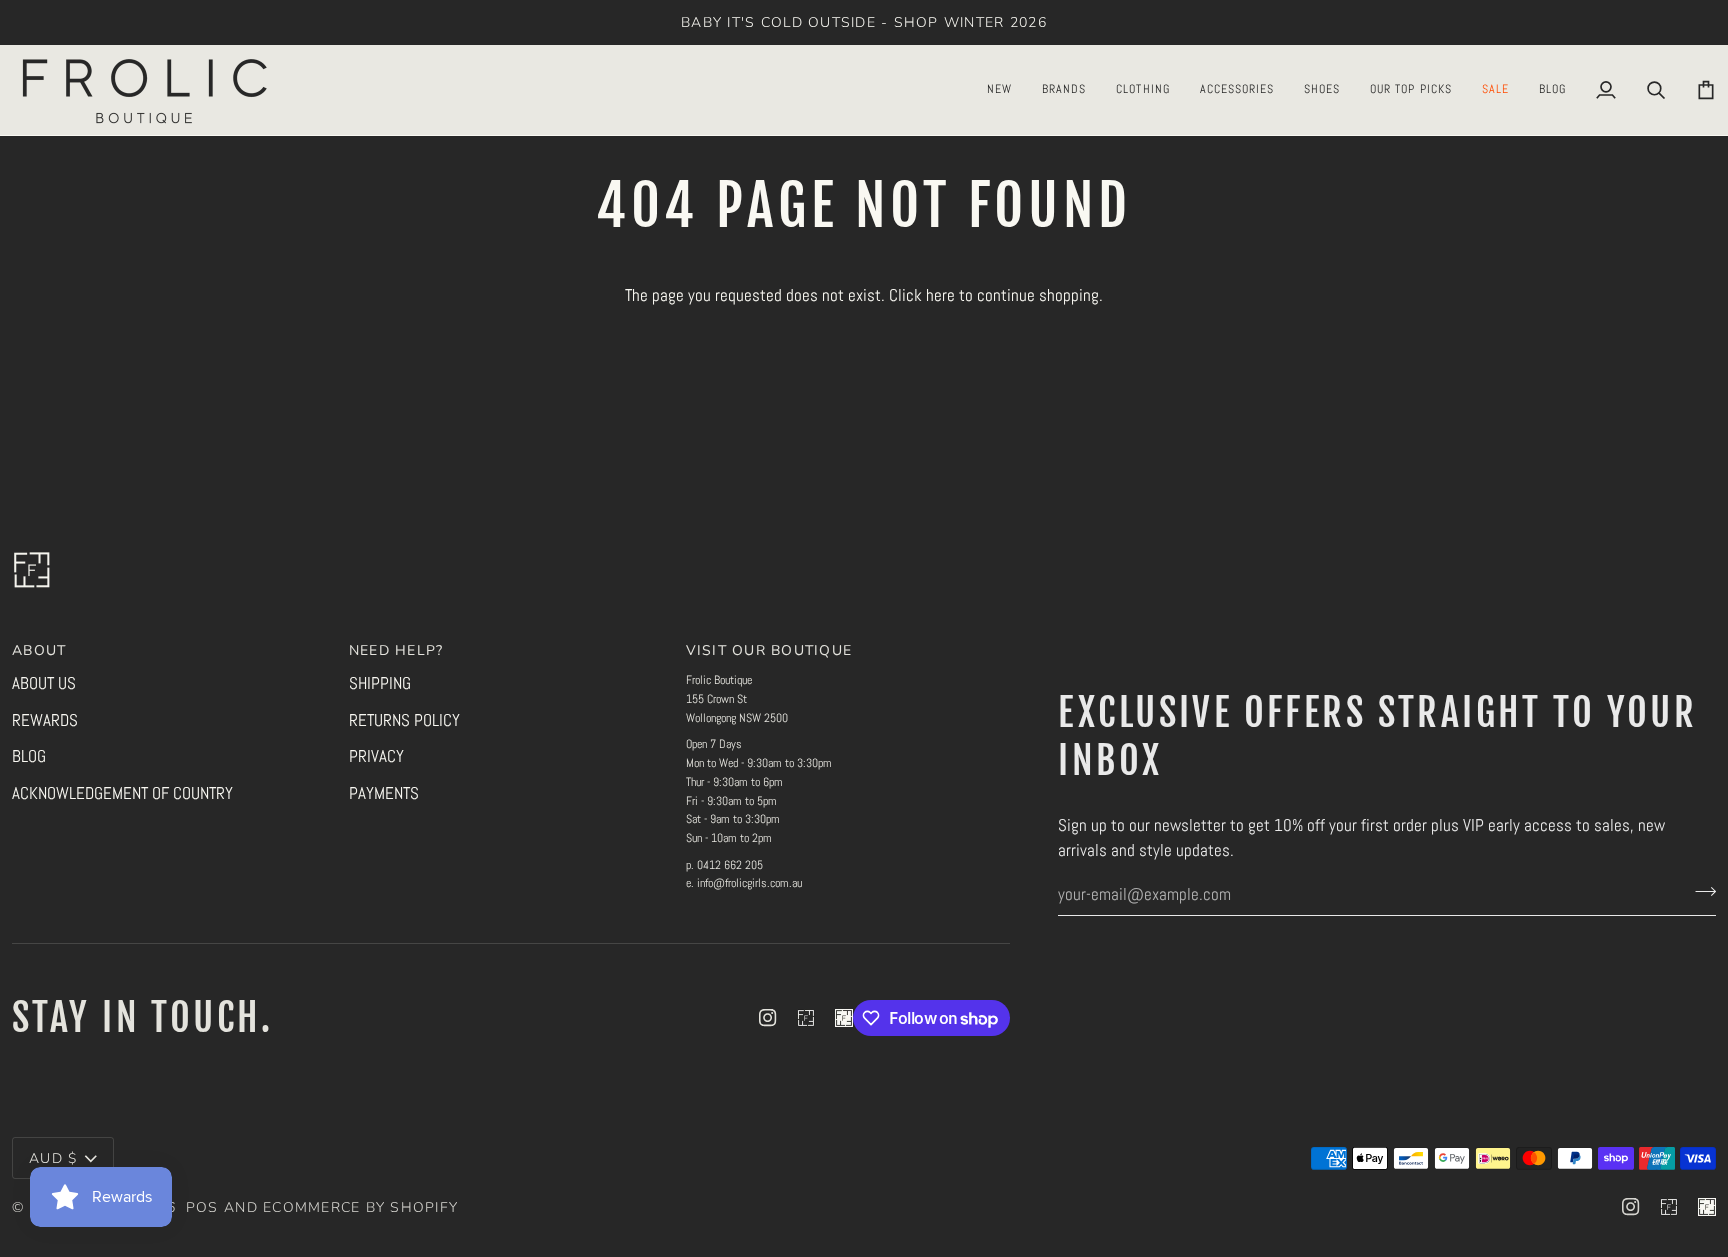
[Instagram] (768, 1018)
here (940, 295)
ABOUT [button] (39, 650)
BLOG (29, 756)
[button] (999, 90)
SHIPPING (380, 683)
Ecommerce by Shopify (360, 1207)
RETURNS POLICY (404, 720)
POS (202, 1207)
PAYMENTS (384, 793)
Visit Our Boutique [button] (769, 650)
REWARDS (45, 720)
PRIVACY (376, 756)
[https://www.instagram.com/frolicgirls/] (806, 1018)
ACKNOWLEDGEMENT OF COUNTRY (122, 793)
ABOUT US (44, 683)
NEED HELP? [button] (396, 650)
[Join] (1699, 892)
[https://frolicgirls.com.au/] (844, 1018)
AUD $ (53, 1158)
